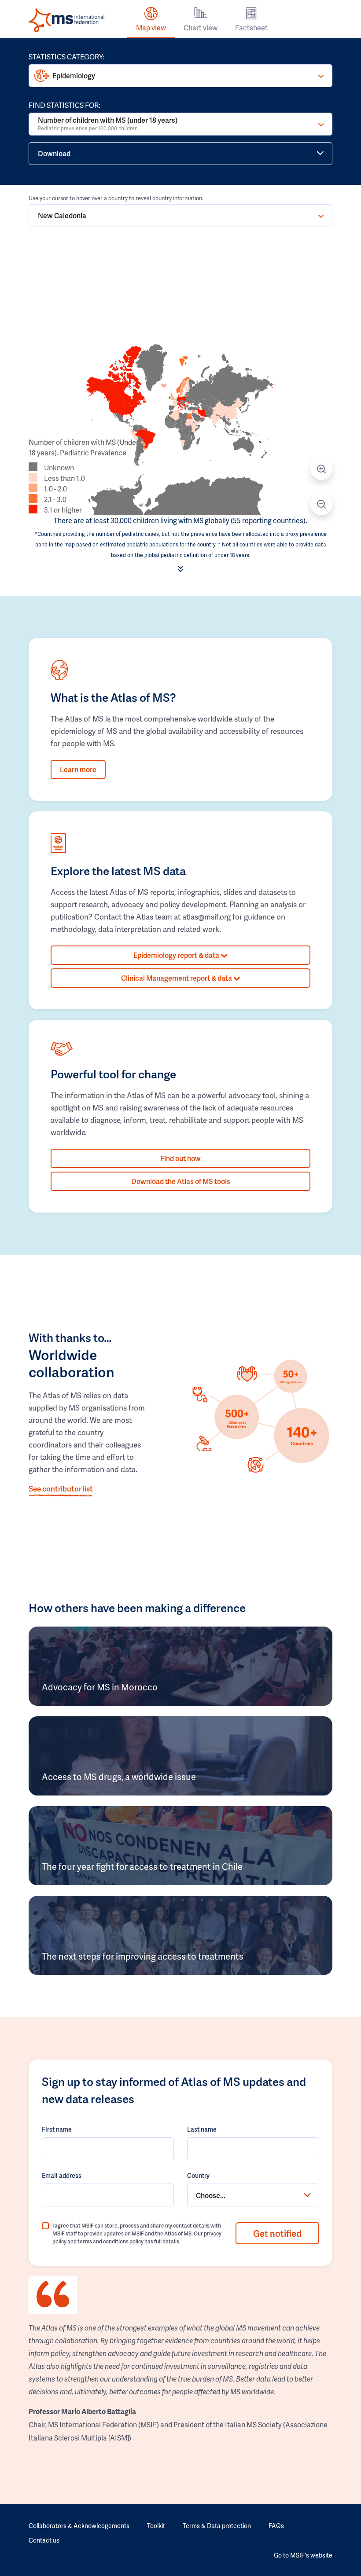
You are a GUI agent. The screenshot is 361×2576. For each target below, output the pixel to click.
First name (57, 2129)
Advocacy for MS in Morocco (100, 1687)
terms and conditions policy (111, 2241)
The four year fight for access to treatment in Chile (142, 1866)
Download (54, 153)
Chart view (201, 27)
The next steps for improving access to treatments (143, 1956)
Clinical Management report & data (177, 978)
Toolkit (156, 2526)
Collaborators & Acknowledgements (79, 2526)
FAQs (276, 2526)
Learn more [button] (78, 769)
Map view (151, 27)
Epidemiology (74, 75)
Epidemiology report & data (177, 955)
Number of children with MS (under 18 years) (108, 123)
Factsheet (251, 27)
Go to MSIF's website (303, 2555)
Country (198, 2175)
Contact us (44, 2540)
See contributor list (61, 1488)
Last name (202, 2129)
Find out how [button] (180, 1158)
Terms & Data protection (217, 2526)
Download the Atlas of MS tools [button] (181, 1181)
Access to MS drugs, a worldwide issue (119, 1777)
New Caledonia (62, 215)
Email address (62, 2175)
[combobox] (253, 2195)
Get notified (277, 2233)
